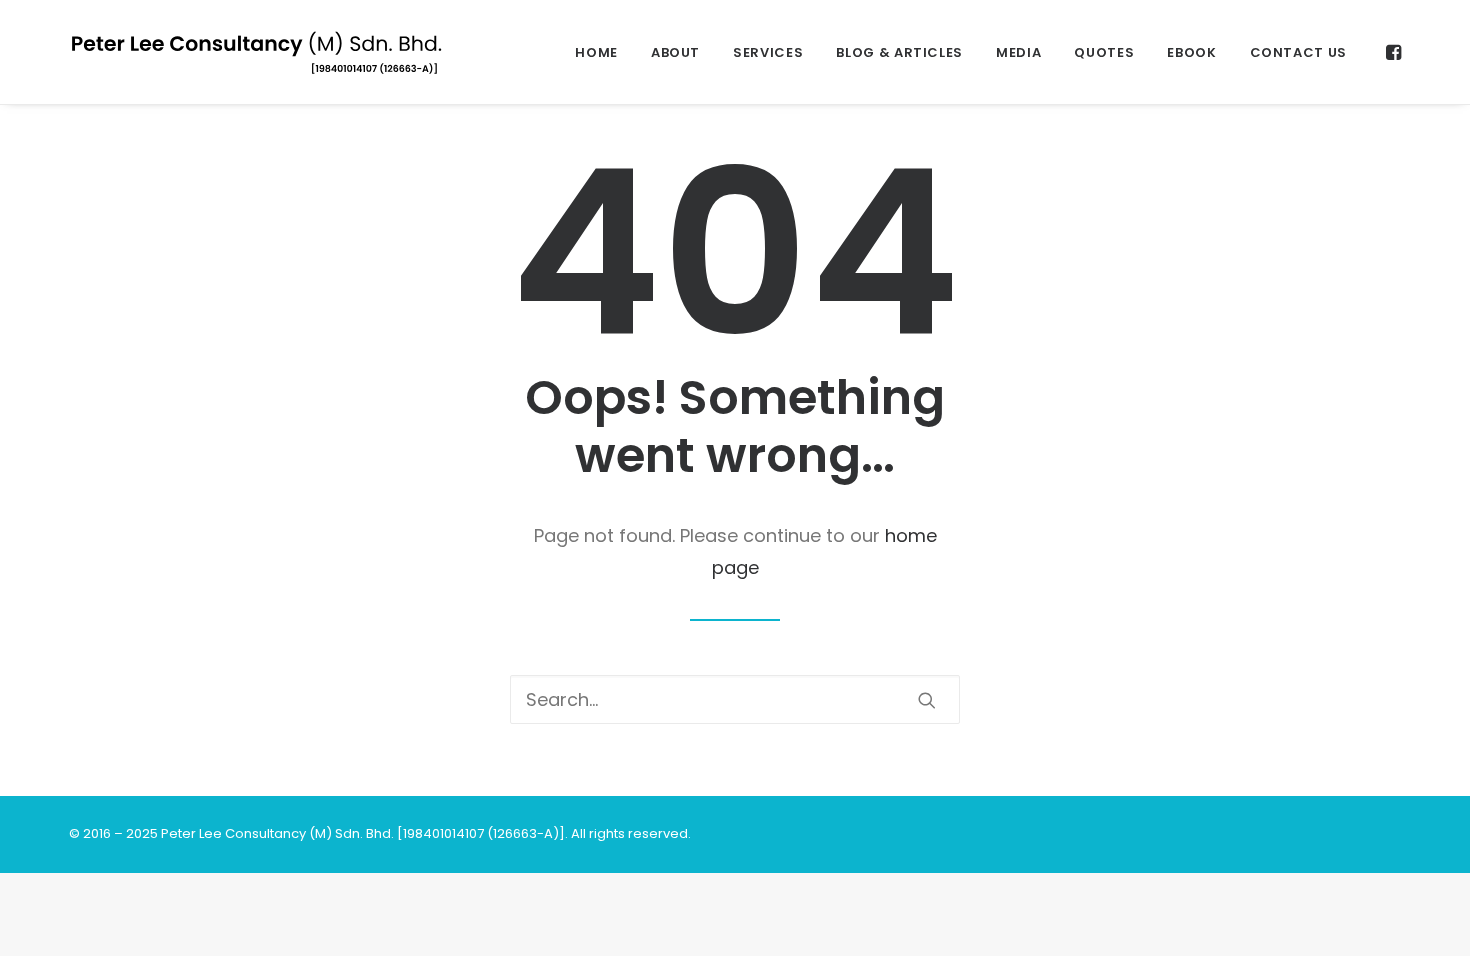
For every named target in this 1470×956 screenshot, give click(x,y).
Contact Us (1299, 52)
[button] (1392, 52)
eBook (1191, 52)
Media (1018, 52)
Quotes (1104, 52)
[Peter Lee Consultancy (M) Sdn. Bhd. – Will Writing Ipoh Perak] (256, 52)
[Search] (735, 699)
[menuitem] (596, 52)
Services (768, 52)
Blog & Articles (899, 52)
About (675, 52)
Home (596, 52)
